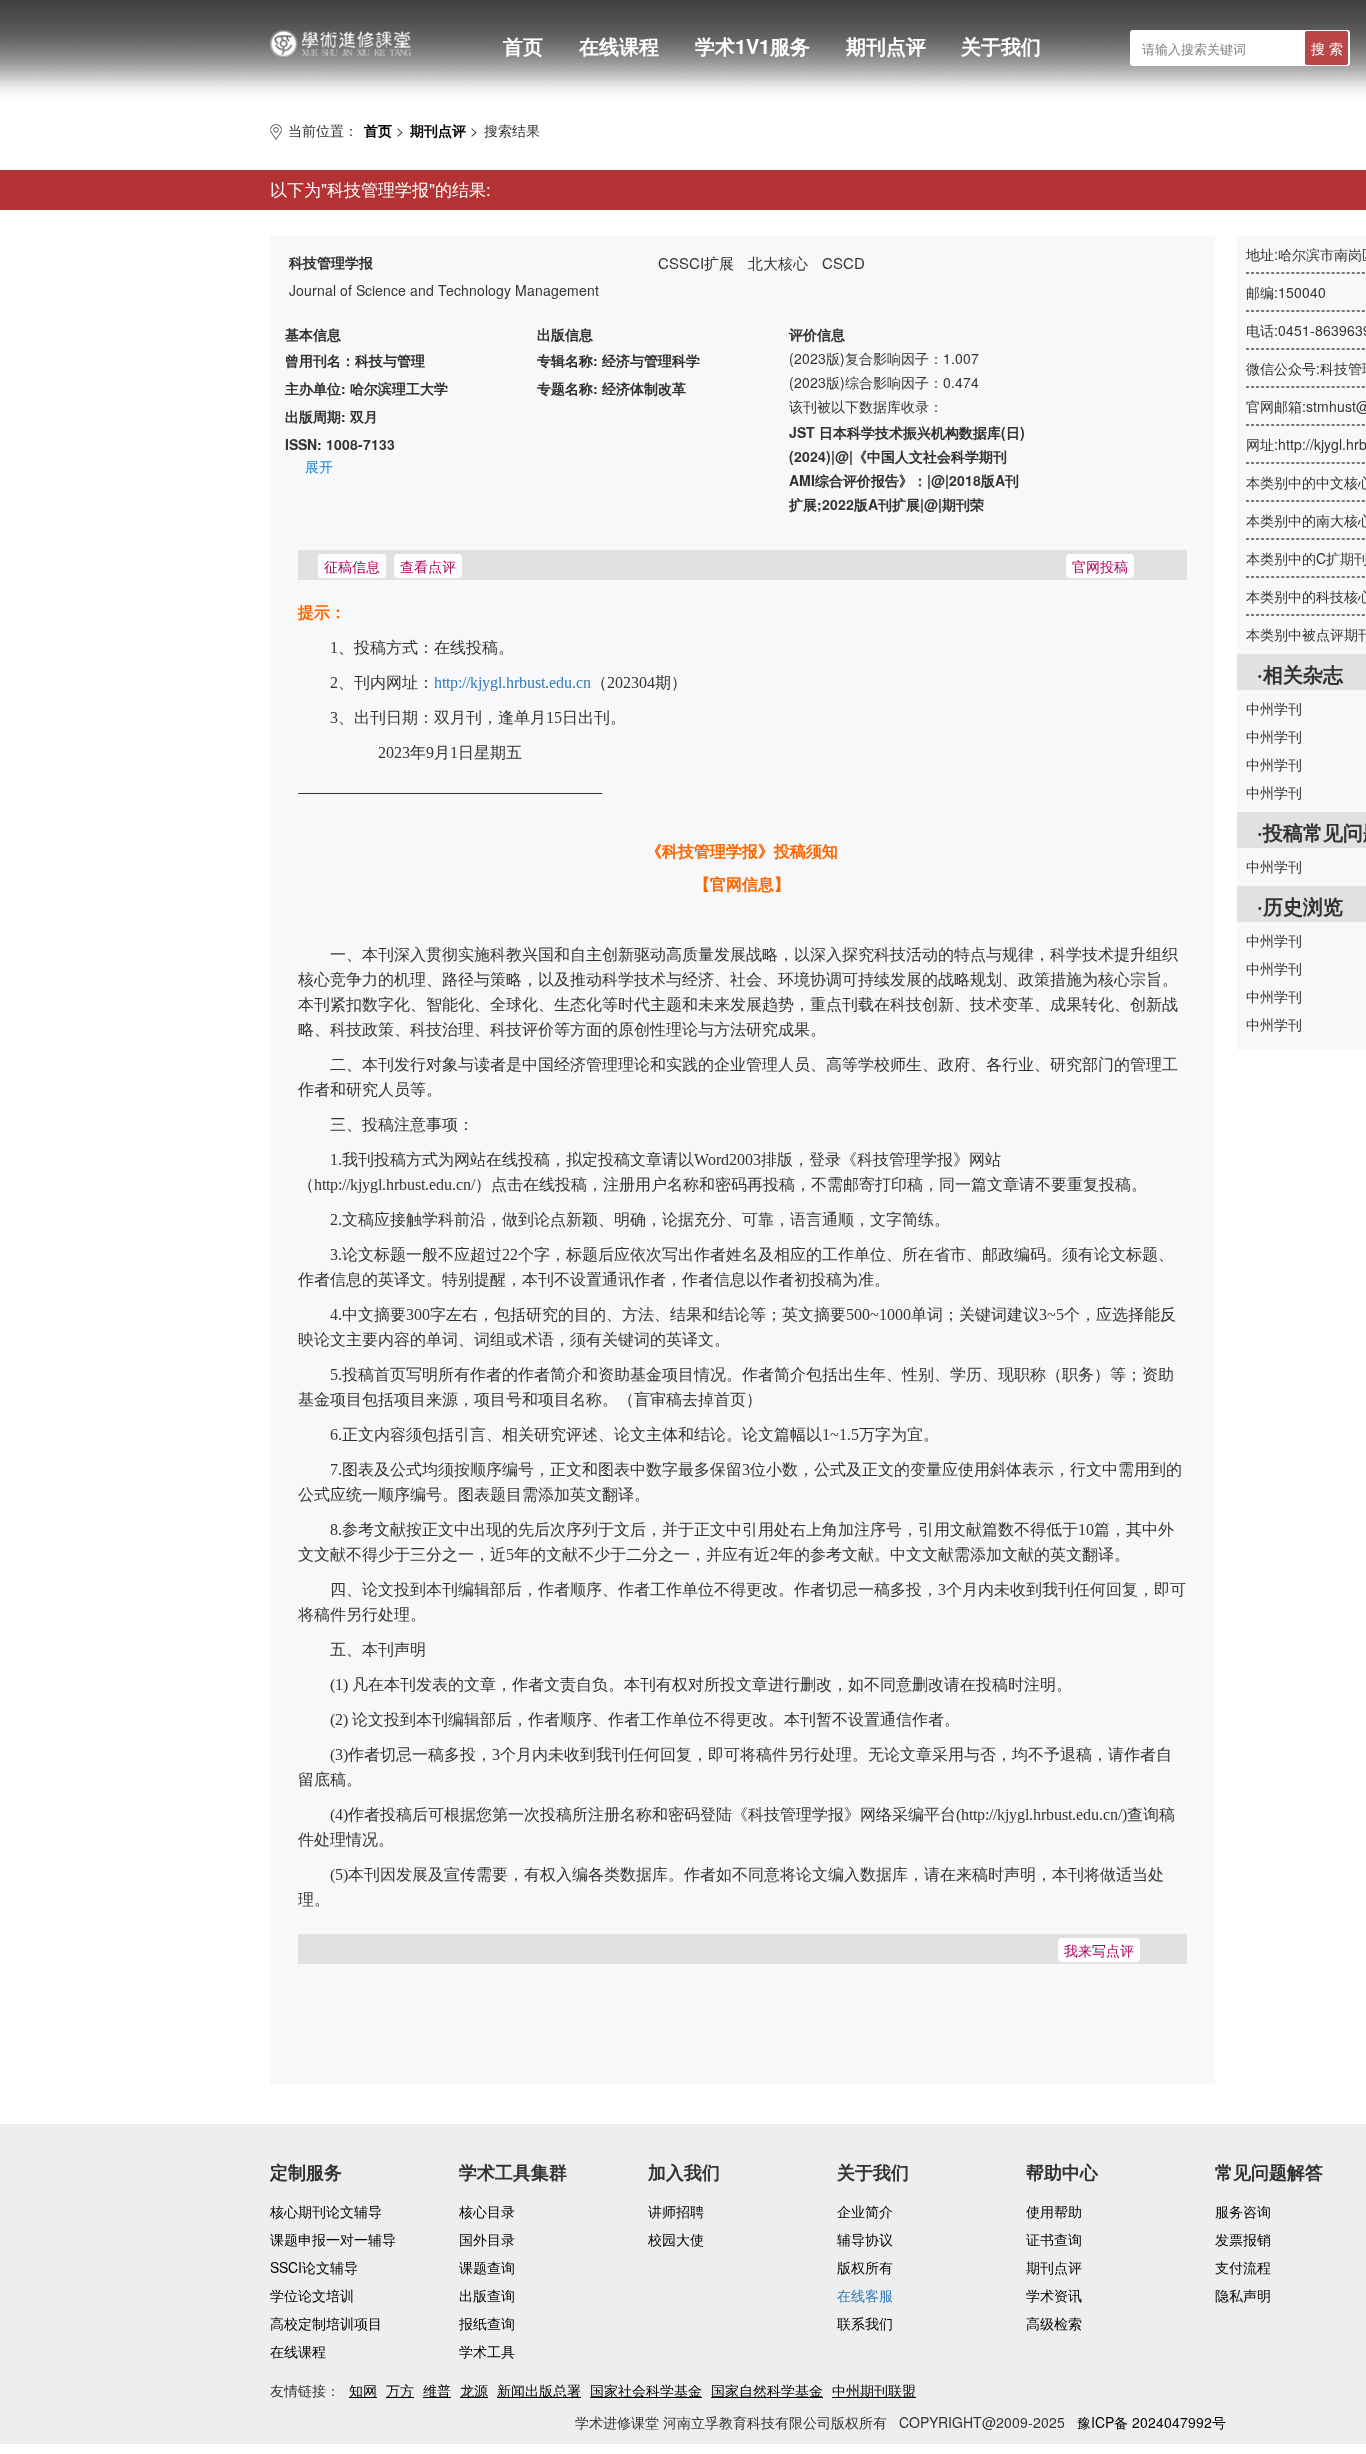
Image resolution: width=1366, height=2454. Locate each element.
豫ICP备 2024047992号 (1151, 2422)
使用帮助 (1054, 2211)
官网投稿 (1100, 566)
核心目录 (487, 2211)
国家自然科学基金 (767, 2390)
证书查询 (1054, 2239)
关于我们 (1001, 45)
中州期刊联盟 (874, 2390)
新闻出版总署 (539, 2390)
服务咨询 (1243, 2211)
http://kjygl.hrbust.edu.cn (512, 682)
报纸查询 (487, 2323)
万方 (400, 2390)
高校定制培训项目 (326, 2323)
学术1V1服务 (752, 45)
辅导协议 (865, 2239)
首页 (523, 45)
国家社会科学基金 (646, 2390)
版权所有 (865, 2267)
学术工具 (487, 2351)
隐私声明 (1243, 2295)
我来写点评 (1099, 1950)
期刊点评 (886, 45)
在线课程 (619, 45)
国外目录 (487, 2239)
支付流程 (1243, 2267)
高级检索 (1054, 2323)
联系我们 (865, 2323)
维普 (437, 2390)
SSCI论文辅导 (314, 2267)
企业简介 (865, 2211)
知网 (363, 2390)
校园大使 (676, 2239)
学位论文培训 (312, 2295)
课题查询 (487, 2267)
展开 (319, 466)
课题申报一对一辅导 (333, 2239)
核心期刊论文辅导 (326, 2211)
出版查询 (487, 2295)
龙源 (474, 2390)
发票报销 (1243, 2239)
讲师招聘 (676, 2211)
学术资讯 (1054, 2295)
